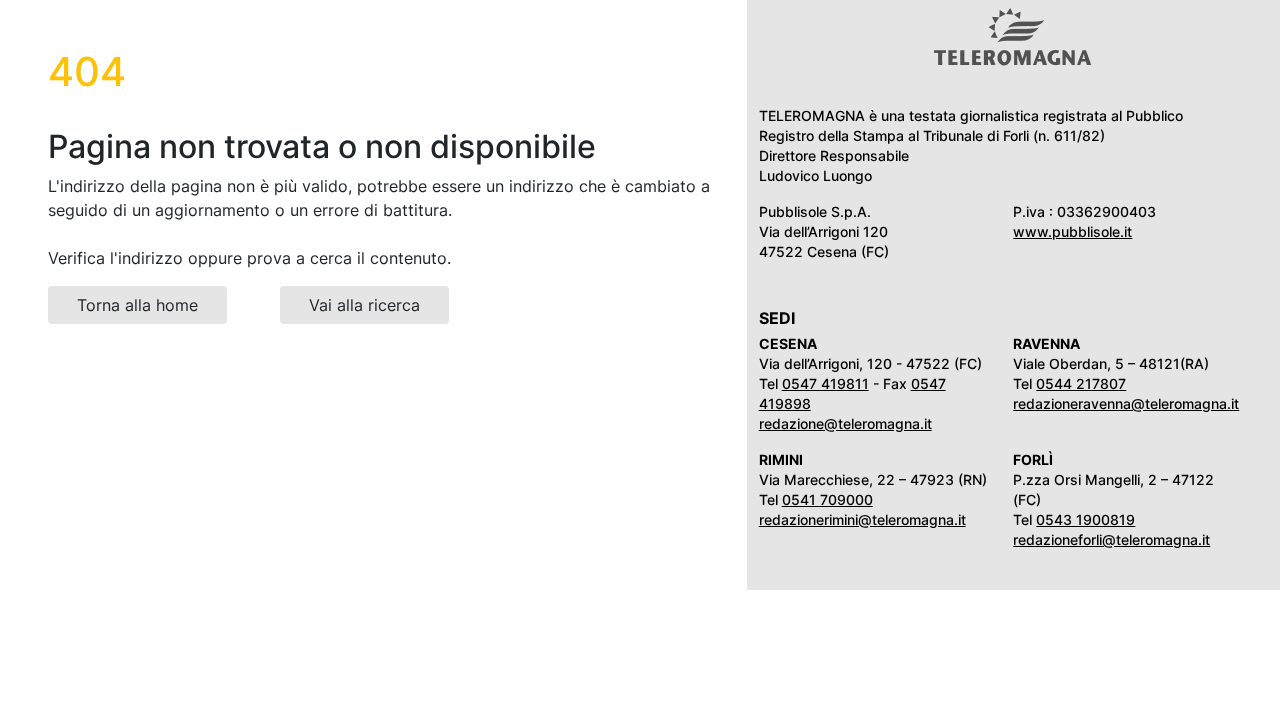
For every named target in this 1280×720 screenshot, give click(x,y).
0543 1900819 (1085, 519)
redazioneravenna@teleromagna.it (1126, 403)
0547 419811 (825, 383)
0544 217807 (1081, 383)
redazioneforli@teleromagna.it (1111, 539)
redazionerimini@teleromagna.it (862, 519)
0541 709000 (827, 499)
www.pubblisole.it (1072, 231)
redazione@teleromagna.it (845, 423)
